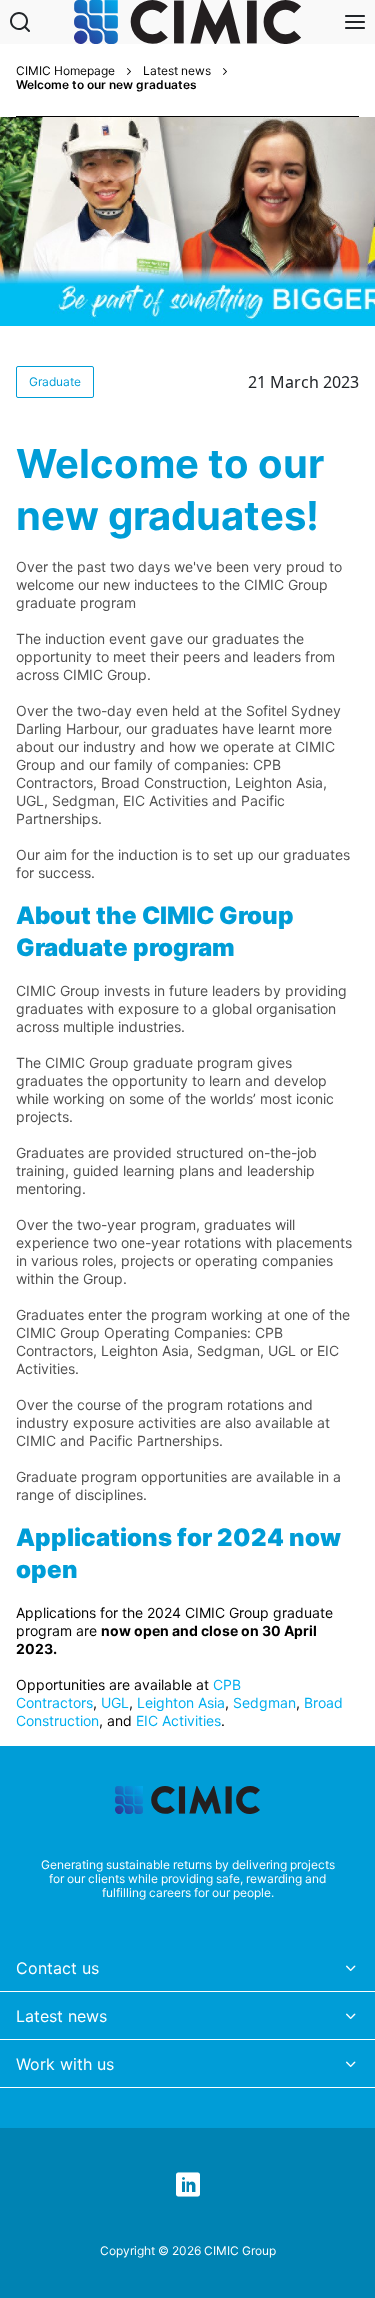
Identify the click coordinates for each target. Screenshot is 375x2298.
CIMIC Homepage (65, 71)
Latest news (177, 71)
